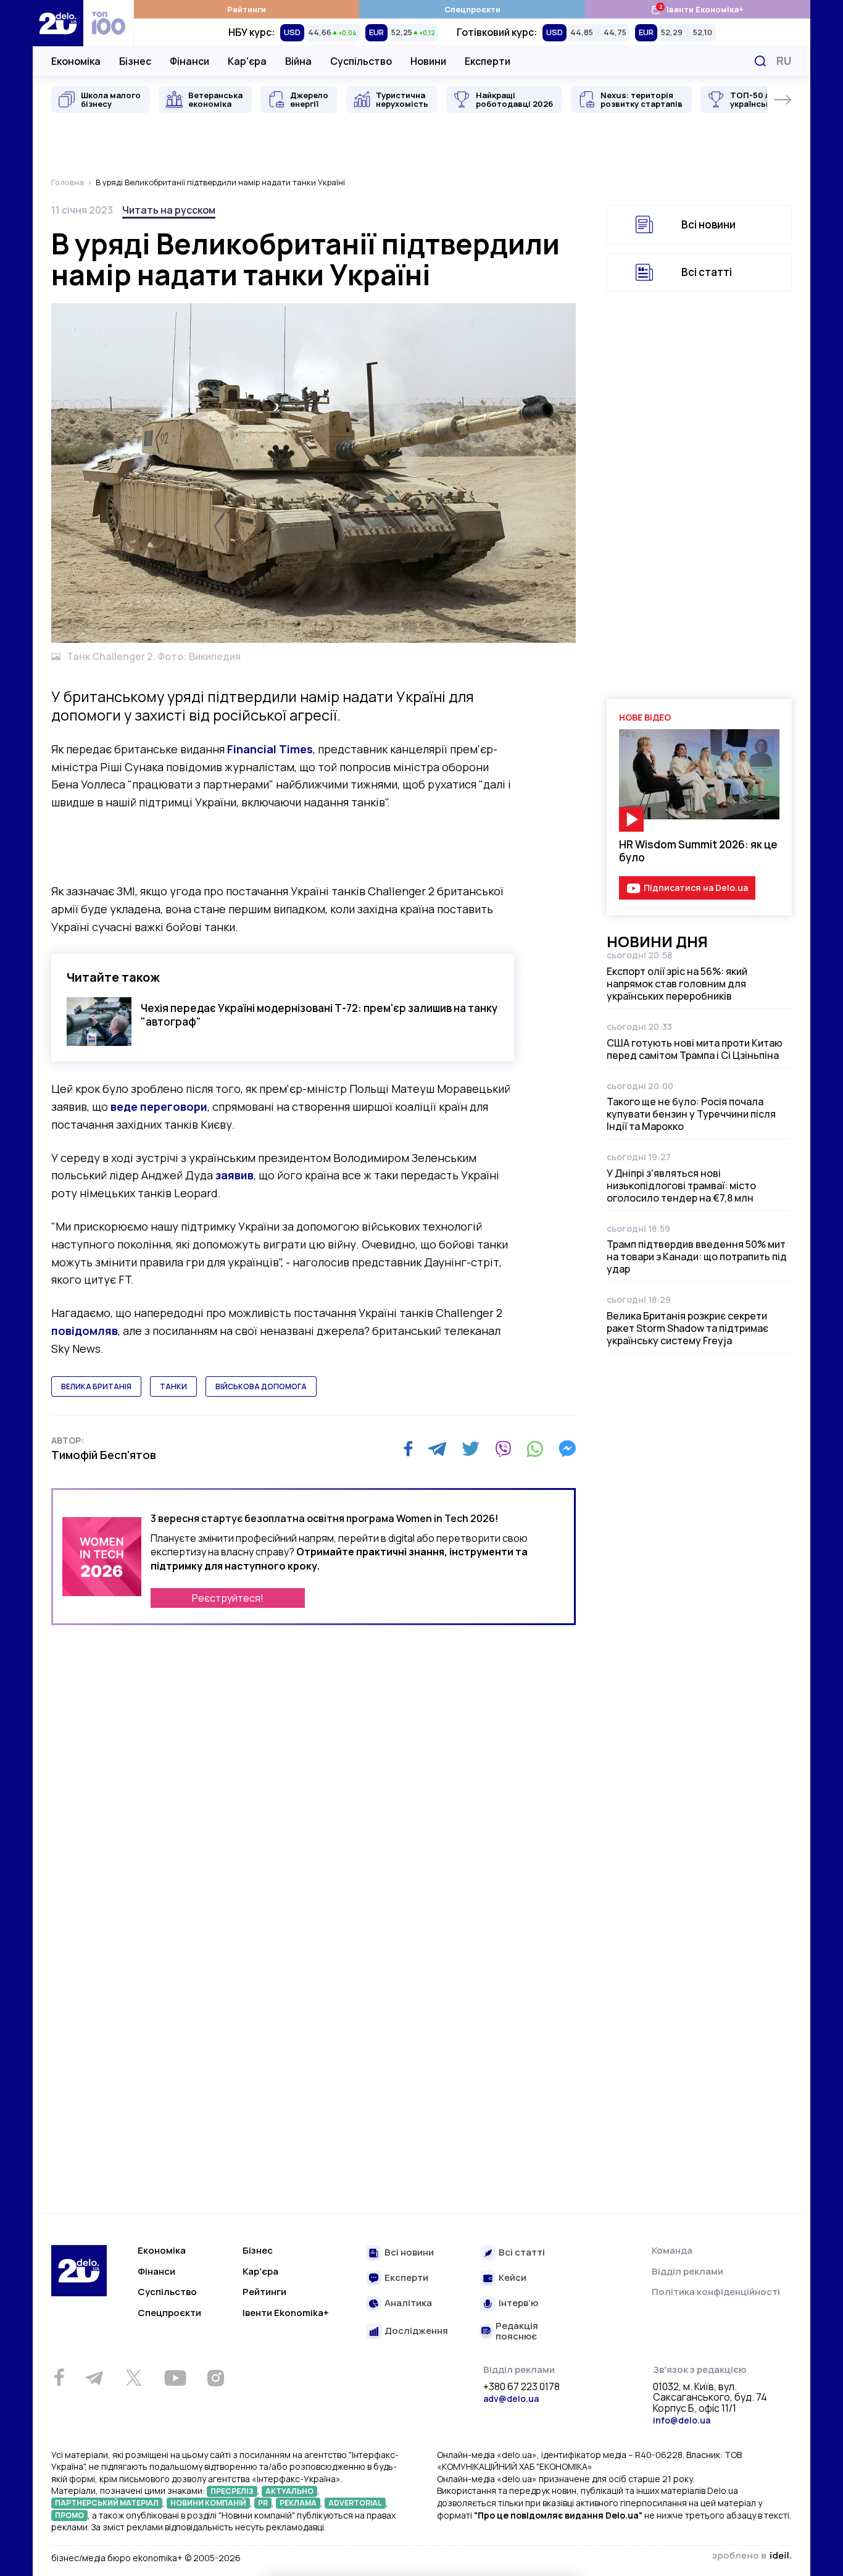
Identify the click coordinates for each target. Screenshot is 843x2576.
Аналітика (408, 2303)
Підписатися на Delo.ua (696, 888)
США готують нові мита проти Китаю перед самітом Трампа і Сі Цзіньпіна (695, 1049)
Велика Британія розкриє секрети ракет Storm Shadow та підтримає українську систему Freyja (687, 1328)
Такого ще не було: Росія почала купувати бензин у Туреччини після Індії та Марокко (691, 1114)
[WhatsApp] (535, 1449)
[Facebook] (408, 1449)
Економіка (76, 61)
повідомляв (85, 1331)
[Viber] (503, 1449)
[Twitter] (471, 1449)
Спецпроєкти (472, 9)
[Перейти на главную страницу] (58, 23)
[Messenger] (567, 1449)
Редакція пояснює (517, 2331)
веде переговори (159, 1106)
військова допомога (261, 1386)
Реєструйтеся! (228, 1598)
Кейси (513, 2278)
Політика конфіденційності (716, 2292)
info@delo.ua (682, 2420)
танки (173, 1386)
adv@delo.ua (511, 2398)
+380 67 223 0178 (521, 2387)
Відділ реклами (687, 2271)
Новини (428, 61)
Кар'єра (247, 61)
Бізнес (135, 61)
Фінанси (189, 61)
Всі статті (707, 272)
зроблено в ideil (752, 2556)
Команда (672, 2250)
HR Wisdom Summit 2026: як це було (698, 851)
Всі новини (708, 224)
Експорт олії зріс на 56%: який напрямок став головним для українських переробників (677, 984)
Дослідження (416, 2331)
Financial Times (270, 749)
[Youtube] (175, 2378)
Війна (298, 61)
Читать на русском (169, 210)
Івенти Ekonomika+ (286, 2313)
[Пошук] (760, 61)
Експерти (488, 61)
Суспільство (361, 61)
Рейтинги (247, 9)
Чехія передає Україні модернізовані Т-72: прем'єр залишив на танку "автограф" (319, 1014)
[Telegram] (437, 1449)
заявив (235, 1175)
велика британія (96, 1386)
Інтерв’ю (518, 2303)
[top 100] (109, 23)
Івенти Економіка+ (697, 9)
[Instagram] (215, 2378)
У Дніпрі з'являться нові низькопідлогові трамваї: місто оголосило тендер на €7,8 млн (681, 1186)
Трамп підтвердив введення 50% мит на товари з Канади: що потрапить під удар (697, 1257)
